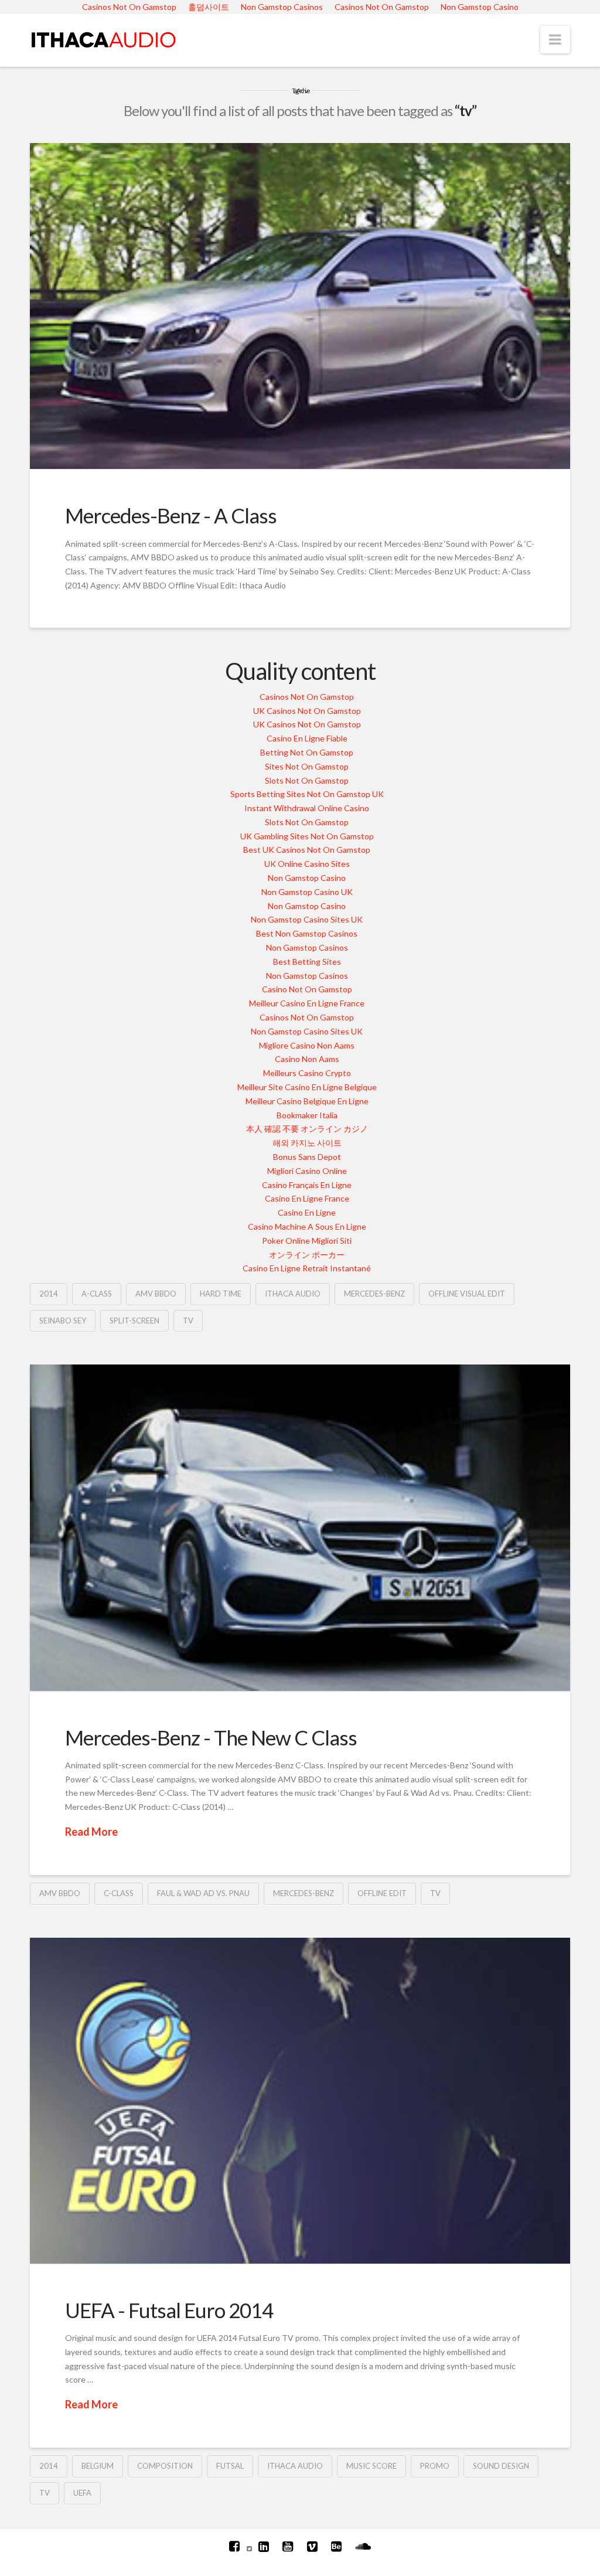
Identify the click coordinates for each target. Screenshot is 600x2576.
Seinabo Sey (63, 1321)
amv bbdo (156, 1294)
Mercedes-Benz (374, 1294)
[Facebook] (234, 2546)
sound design (501, 2466)
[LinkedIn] (264, 2546)
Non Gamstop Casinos (307, 947)
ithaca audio (293, 1294)
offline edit (382, 1893)
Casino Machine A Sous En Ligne (307, 1226)
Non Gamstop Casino (307, 878)
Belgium (98, 2466)
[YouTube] (288, 2546)
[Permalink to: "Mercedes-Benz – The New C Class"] (300, 1527)
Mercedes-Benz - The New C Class (211, 1737)
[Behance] (336, 2546)
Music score (371, 2466)
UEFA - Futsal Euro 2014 (169, 2310)
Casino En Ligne (307, 1212)
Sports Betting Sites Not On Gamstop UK (307, 794)
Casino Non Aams (307, 1059)
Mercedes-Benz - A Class (171, 515)
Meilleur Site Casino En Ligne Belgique (307, 1087)
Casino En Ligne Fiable (307, 738)
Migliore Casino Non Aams (307, 1045)
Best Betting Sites (307, 962)
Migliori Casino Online (307, 1171)
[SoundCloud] (363, 2546)
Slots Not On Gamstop (307, 780)
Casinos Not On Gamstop (307, 697)
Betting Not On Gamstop (307, 752)
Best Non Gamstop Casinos (307, 933)
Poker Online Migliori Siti (307, 1241)
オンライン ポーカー (307, 1255)
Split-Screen (134, 1321)
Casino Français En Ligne (307, 1185)
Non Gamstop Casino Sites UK (307, 919)
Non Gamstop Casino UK (307, 892)
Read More (91, 1832)
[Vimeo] (312, 2546)
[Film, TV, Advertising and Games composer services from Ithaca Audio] (103, 38)
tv (188, 1321)
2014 (49, 1294)
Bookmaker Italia (307, 1115)
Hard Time (221, 1294)
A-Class (97, 1294)
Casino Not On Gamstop (307, 989)
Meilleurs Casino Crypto (307, 1073)
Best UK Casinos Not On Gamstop (307, 850)
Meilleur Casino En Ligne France (307, 1003)
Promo (435, 2466)
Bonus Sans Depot (307, 1157)
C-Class (119, 1893)
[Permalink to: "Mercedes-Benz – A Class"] (300, 306)
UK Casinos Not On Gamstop (307, 711)
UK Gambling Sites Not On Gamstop (307, 836)
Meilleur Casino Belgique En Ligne (307, 1101)
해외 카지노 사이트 (307, 1143)
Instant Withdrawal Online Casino (307, 808)
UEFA (82, 2493)
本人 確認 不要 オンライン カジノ (307, 1129)
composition (165, 2466)
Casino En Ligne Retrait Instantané (307, 1268)
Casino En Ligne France (307, 1198)
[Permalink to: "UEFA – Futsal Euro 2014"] (300, 2101)
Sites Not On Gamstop (307, 766)
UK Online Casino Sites (307, 864)
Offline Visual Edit (467, 1294)
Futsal (230, 2466)
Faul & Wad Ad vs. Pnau (203, 1893)
